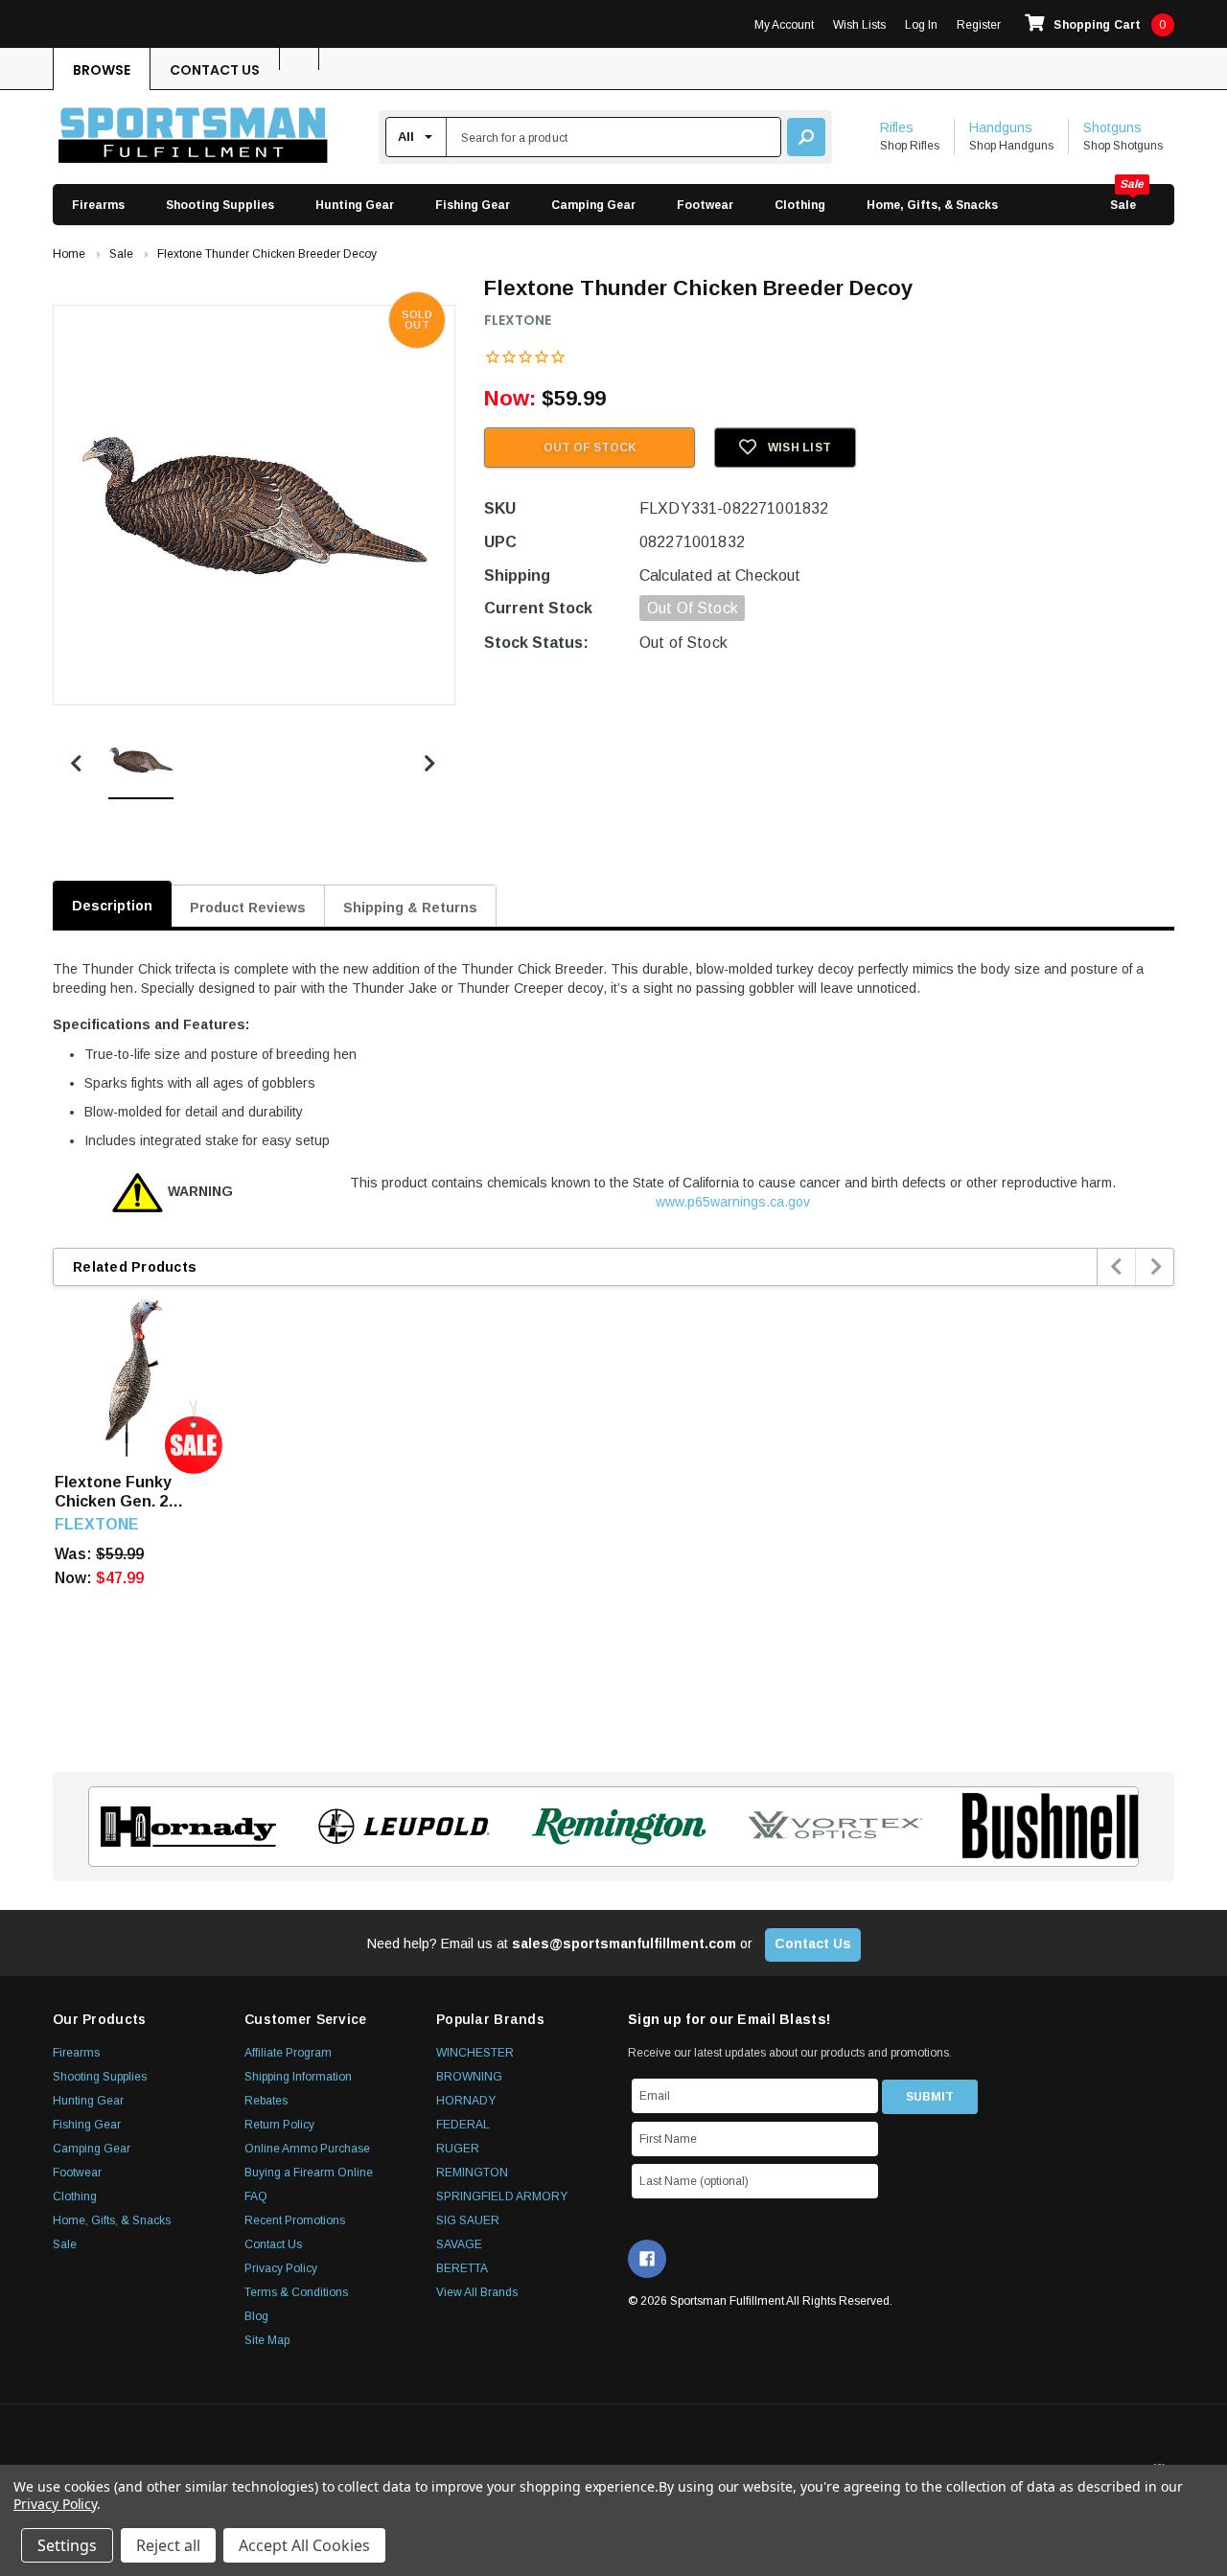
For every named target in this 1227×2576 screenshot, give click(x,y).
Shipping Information (298, 2077)
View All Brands (477, 2292)
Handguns (1001, 127)
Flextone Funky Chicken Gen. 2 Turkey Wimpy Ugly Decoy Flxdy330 (126, 1493)
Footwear (705, 205)
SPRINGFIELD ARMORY (502, 2196)
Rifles (897, 127)
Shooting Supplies (220, 205)
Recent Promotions (295, 2220)
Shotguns (1112, 127)
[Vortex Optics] (829, 1827)
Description (112, 906)
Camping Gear (593, 205)
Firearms (98, 205)
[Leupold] (398, 1827)
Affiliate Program (288, 2053)
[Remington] (614, 1827)
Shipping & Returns (410, 908)
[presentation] (1117, 1267)
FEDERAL (463, 2125)
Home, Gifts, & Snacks (932, 205)
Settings (67, 2545)
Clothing (800, 205)
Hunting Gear (355, 205)
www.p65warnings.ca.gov (733, 1202)
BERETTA (462, 2268)
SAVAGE (459, 2244)
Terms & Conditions (296, 2292)
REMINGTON (472, 2173)
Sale (1123, 205)
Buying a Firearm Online (309, 2173)
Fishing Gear (473, 205)
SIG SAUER (468, 2220)
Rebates (266, 2101)
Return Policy (279, 2125)
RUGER (458, 2149)
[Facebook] (647, 2259)
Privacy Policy (281, 2268)
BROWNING (469, 2077)
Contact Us (215, 70)
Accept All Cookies (304, 2545)
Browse (102, 70)
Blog (256, 2316)
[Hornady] (183, 1827)
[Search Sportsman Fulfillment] (806, 137)
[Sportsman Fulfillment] (193, 138)
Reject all (168, 2545)
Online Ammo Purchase (307, 2149)
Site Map (267, 2340)
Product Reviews (248, 908)
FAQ (256, 2196)
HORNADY (466, 2101)
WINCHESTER (475, 2053)
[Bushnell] (1044, 1827)
